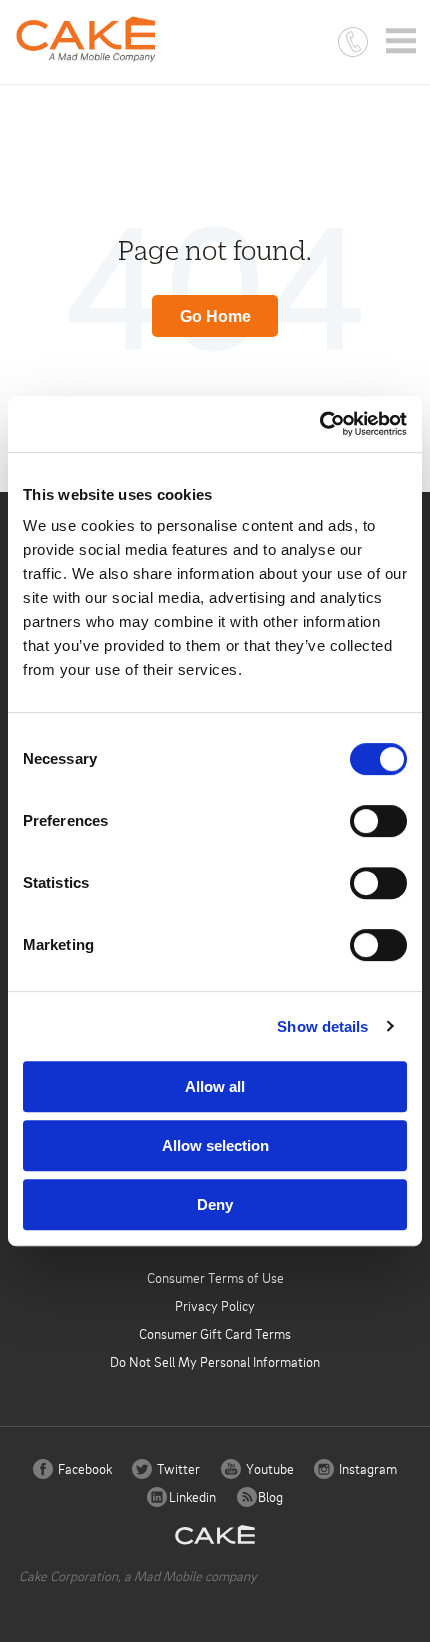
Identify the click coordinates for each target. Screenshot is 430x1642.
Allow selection (215, 1145)
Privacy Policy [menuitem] (215, 1305)
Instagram (366, 1468)
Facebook (83, 1468)
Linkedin (191, 1496)
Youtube (268, 1468)
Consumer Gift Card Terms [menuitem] (215, 1333)
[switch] (378, 821)
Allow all (215, 1086)
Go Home (215, 316)
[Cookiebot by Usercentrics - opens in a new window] (319, 424)
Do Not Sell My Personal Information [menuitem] (215, 1361)
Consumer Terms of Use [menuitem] (215, 1277)
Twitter (177, 1468)
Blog (269, 1496)
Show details (322, 1026)
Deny (215, 1204)
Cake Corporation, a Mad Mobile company (138, 1575)
